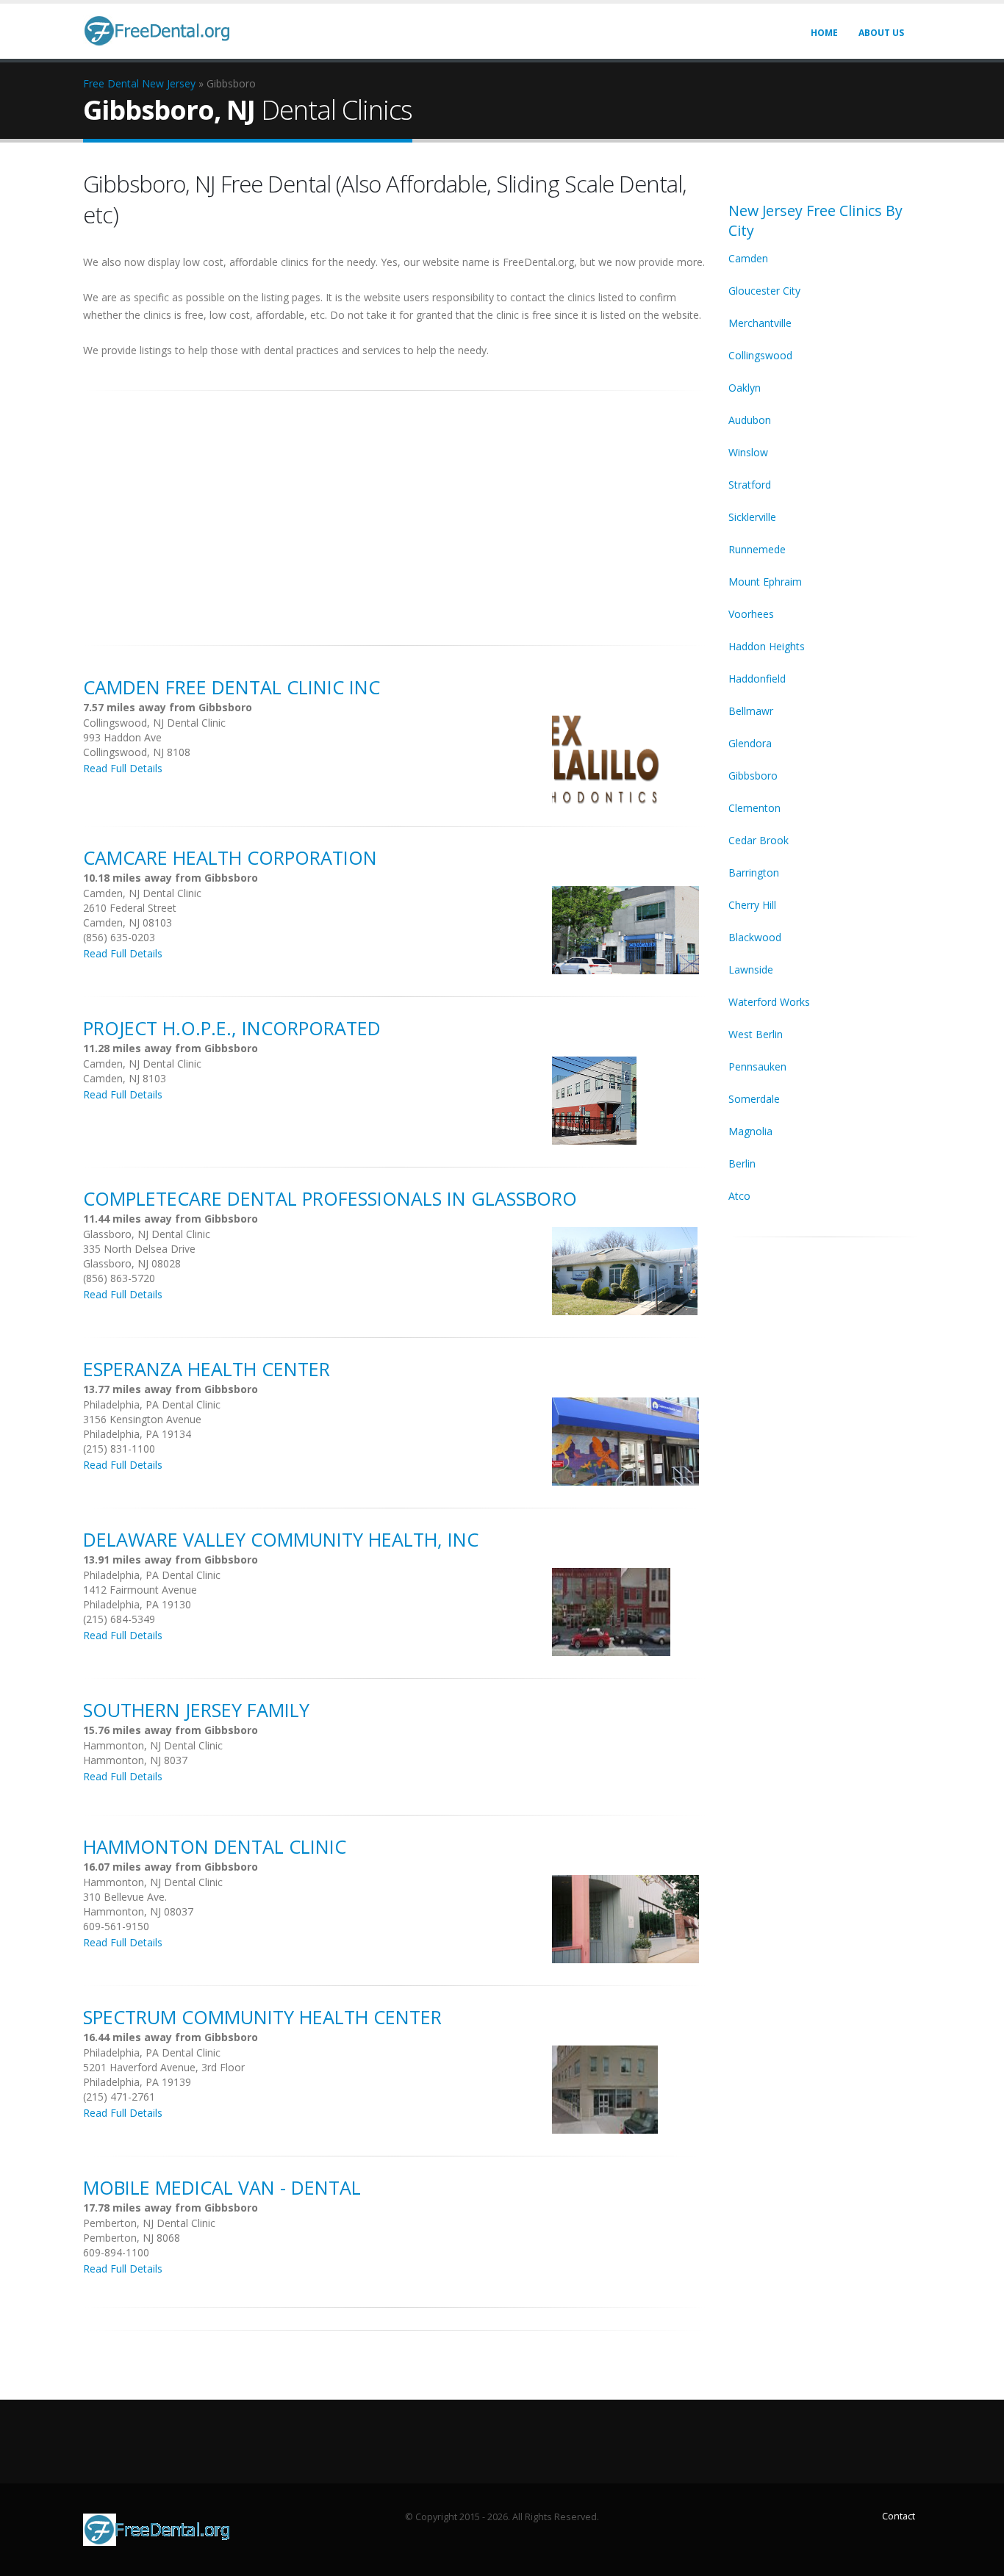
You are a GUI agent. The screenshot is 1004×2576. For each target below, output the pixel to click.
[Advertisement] (395, 510)
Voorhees (751, 614)
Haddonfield (757, 679)
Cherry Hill (752, 905)
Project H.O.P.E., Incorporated (232, 1028)
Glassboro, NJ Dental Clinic (147, 1234)
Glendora (750, 743)
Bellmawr (751, 711)
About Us (881, 33)
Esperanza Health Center (207, 1369)
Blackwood (755, 937)
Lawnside (751, 969)
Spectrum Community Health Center (262, 2017)
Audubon (750, 420)
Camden (748, 258)
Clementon (754, 808)
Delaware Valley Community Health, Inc (281, 1539)
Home (824, 33)
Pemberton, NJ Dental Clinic (149, 2223)
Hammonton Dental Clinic (215, 1846)
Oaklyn (745, 388)
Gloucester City (764, 291)
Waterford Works (769, 1002)
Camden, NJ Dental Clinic (142, 893)
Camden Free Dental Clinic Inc (232, 687)
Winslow (748, 452)
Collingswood (760, 355)
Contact (899, 2516)
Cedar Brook (759, 840)
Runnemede (757, 549)
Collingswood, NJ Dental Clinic (154, 723)
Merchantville (760, 323)
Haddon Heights (767, 646)
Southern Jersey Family (196, 1710)
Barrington (754, 873)
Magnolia (750, 1131)
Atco (739, 1196)
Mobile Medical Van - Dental (222, 2187)
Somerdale (754, 1099)
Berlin (742, 1163)
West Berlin (756, 1034)
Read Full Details (123, 768)
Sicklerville (752, 517)
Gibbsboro (753, 776)
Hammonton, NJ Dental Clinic (153, 1745)
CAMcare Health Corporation (230, 857)
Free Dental (111, 83)
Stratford (750, 485)
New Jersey (169, 83)
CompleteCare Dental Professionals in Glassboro (330, 1198)
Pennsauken (757, 1066)
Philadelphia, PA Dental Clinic (152, 1404)
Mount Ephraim (765, 582)
